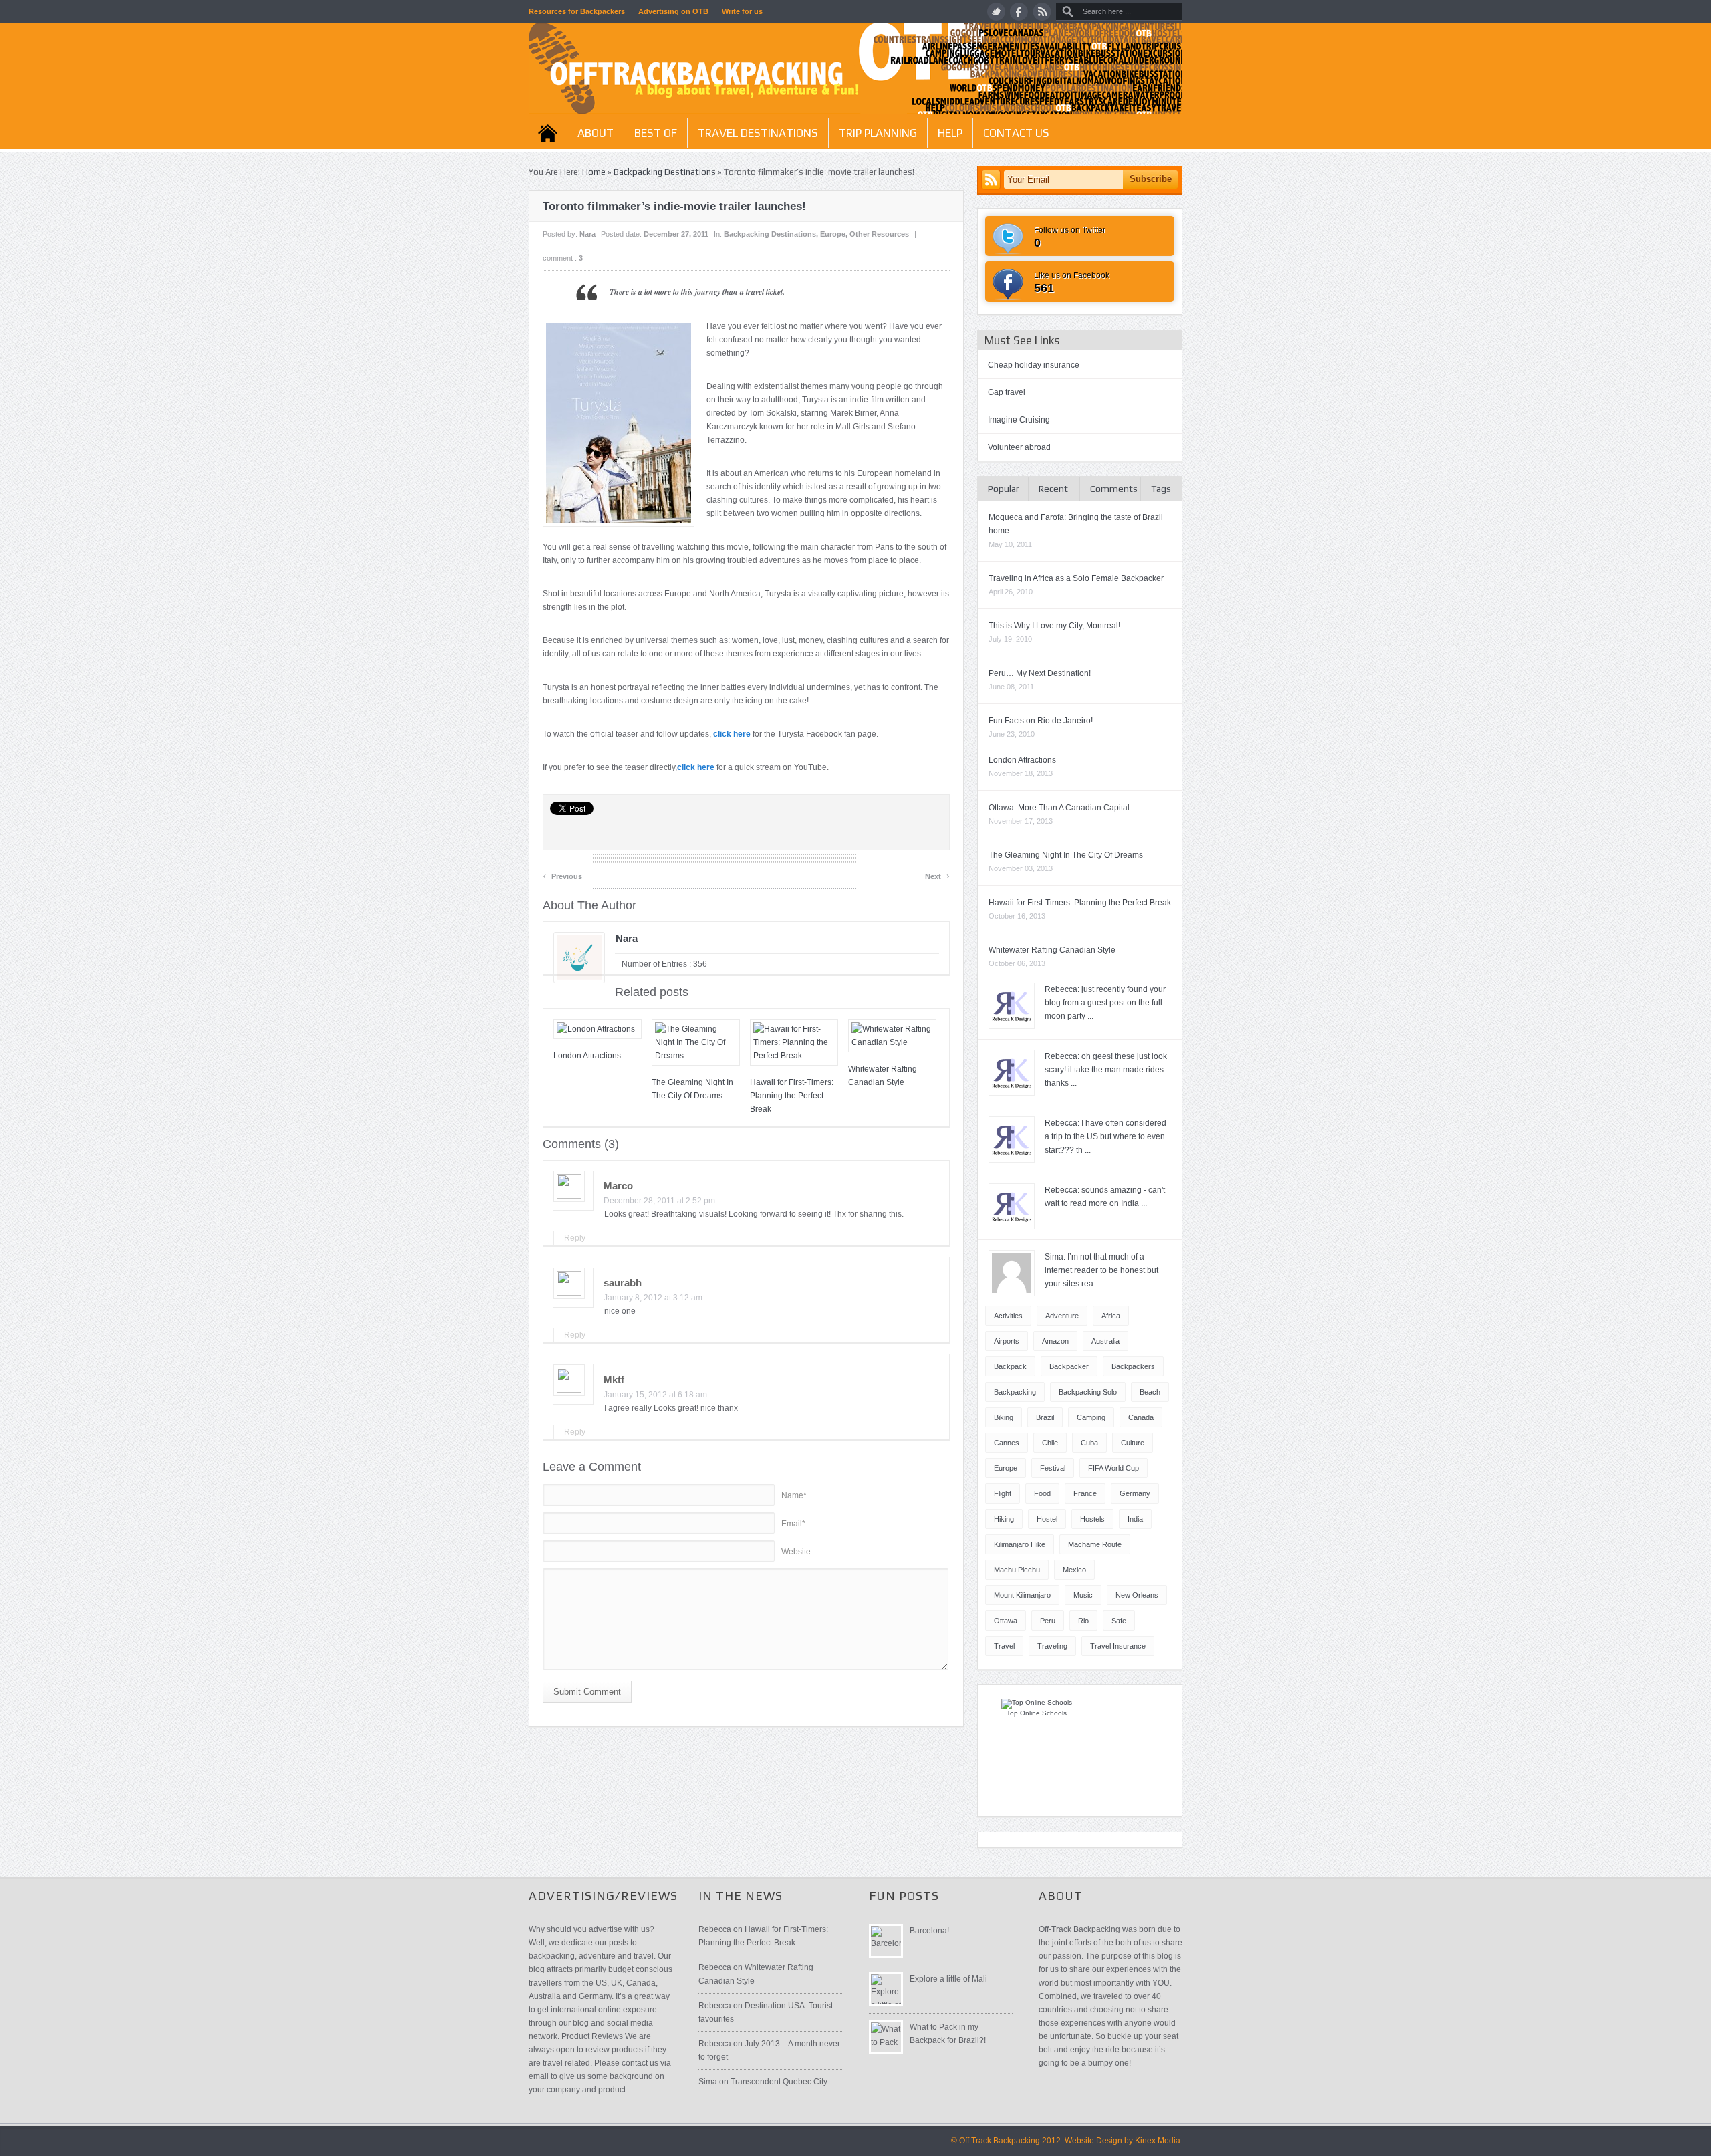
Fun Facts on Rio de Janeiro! (1041, 721)
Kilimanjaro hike (1020, 1544)
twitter (996, 12)
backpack (1010, 1366)
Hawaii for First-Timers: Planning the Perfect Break (792, 1096)
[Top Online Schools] (1037, 1702)
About (596, 133)
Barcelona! (929, 1931)
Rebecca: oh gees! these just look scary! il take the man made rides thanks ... (1106, 1070)
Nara (587, 234)
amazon (1055, 1341)
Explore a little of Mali (948, 1979)
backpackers (1133, 1366)
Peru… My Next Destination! (1040, 673)
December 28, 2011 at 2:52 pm (659, 1201)
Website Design (1093, 2141)
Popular (1004, 489)
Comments (1114, 489)
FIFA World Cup (1113, 1468)
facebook (1019, 12)
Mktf (614, 1380)
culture (1133, 1443)
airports (1007, 1341)
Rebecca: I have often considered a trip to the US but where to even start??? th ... (1105, 1136)
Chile (1050, 1443)
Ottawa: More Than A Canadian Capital (1059, 808)
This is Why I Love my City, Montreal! (1054, 626)
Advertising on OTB (673, 11)
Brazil (1045, 1417)
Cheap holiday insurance (1034, 365)
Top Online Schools (1037, 1713)
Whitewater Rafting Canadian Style (1052, 950)
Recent (1053, 489)
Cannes (1007, 1443)
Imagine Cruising (1019, 420)
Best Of (656, 133)
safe (1119, 1621)
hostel (1047, 1519)
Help (950, 133)
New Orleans (1137, 1595)
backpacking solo (1088, 1392)
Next (937, 875)
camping (1091, 1417)
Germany (1135, 1493)
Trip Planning (878, 133)
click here (732, 734)
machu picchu (1017, 1570)
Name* (794, 1495)
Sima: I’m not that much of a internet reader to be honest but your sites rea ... (1101, 1270)
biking (1004, 1417)
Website (796, 1552)
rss (1042, 12)
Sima (708, 2082)
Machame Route (1095, 1544)
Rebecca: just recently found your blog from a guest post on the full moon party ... (1105, 1003)
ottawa (1006, 1621)
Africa (1111, 1316)
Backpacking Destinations (665, 172)
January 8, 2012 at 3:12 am (653, 1298)
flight (1003, 1493)
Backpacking (1015, 1392)
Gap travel (1007, 392)
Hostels (1092, 1519)
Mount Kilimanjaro (1022, 1595)
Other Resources (879, 234)
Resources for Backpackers (577, 11)
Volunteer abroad (1019, 447)
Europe (833, 234)
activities (1008, 1316)
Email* (793, 1524)
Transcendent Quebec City (779, 2082)
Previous (562, 875)
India (1135, 1519)
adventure (1062, 1316)
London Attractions (587, 1056)
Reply (575, 1238)
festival (1053, 1468)
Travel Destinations (758, 133)
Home (548, 133)
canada (1141, 1417)
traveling (1052, 1646)
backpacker (1069, 1366)
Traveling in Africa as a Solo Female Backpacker (1076, 578)
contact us (1016, 133)
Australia (1105, 1341)
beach (1150, 1392)
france (1085, 1493)
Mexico (1074, 1570)
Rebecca (715, 1929)
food (1042, 1493)
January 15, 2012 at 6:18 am (655, 1395)
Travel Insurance (1118, 1646)
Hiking (1004, 1519)
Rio (1083, 1621)
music (1083, 1595)
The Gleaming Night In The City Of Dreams (1066, 855)
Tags (1161, 489)
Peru (1048, 1621)
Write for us (742, 11)
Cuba (1089, 1443)
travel (1004, 1646)
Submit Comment (587, 1692)
